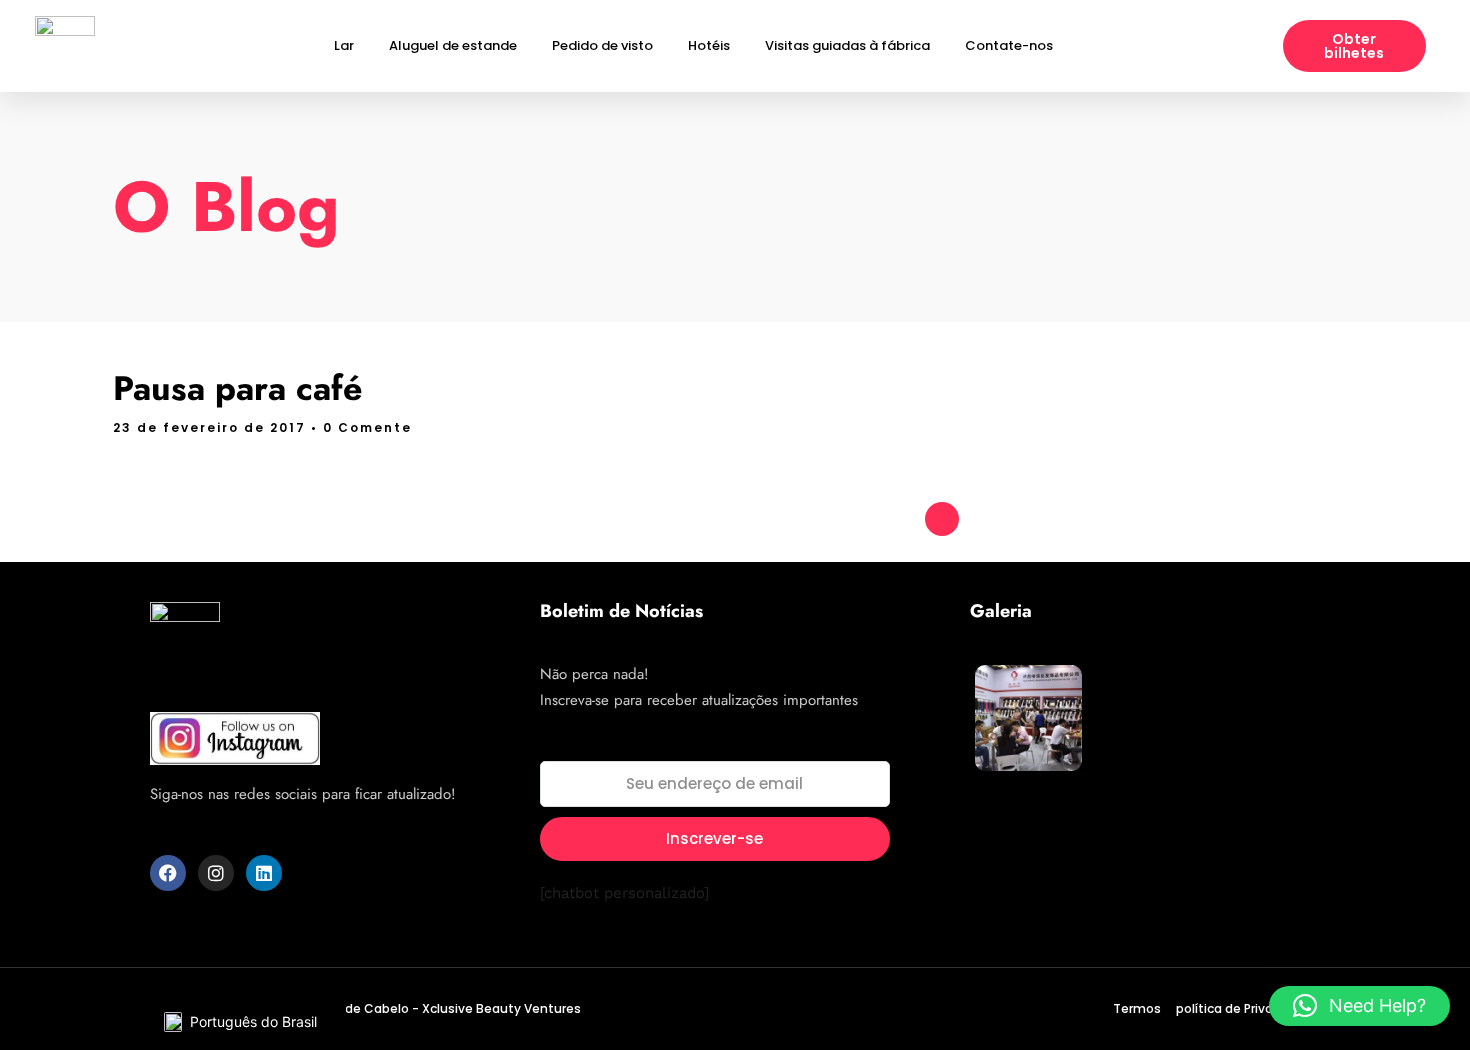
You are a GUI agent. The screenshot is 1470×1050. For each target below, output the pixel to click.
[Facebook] (168, 873)
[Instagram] (216, 873)
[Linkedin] (264, 873)
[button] (1359, 1006)
